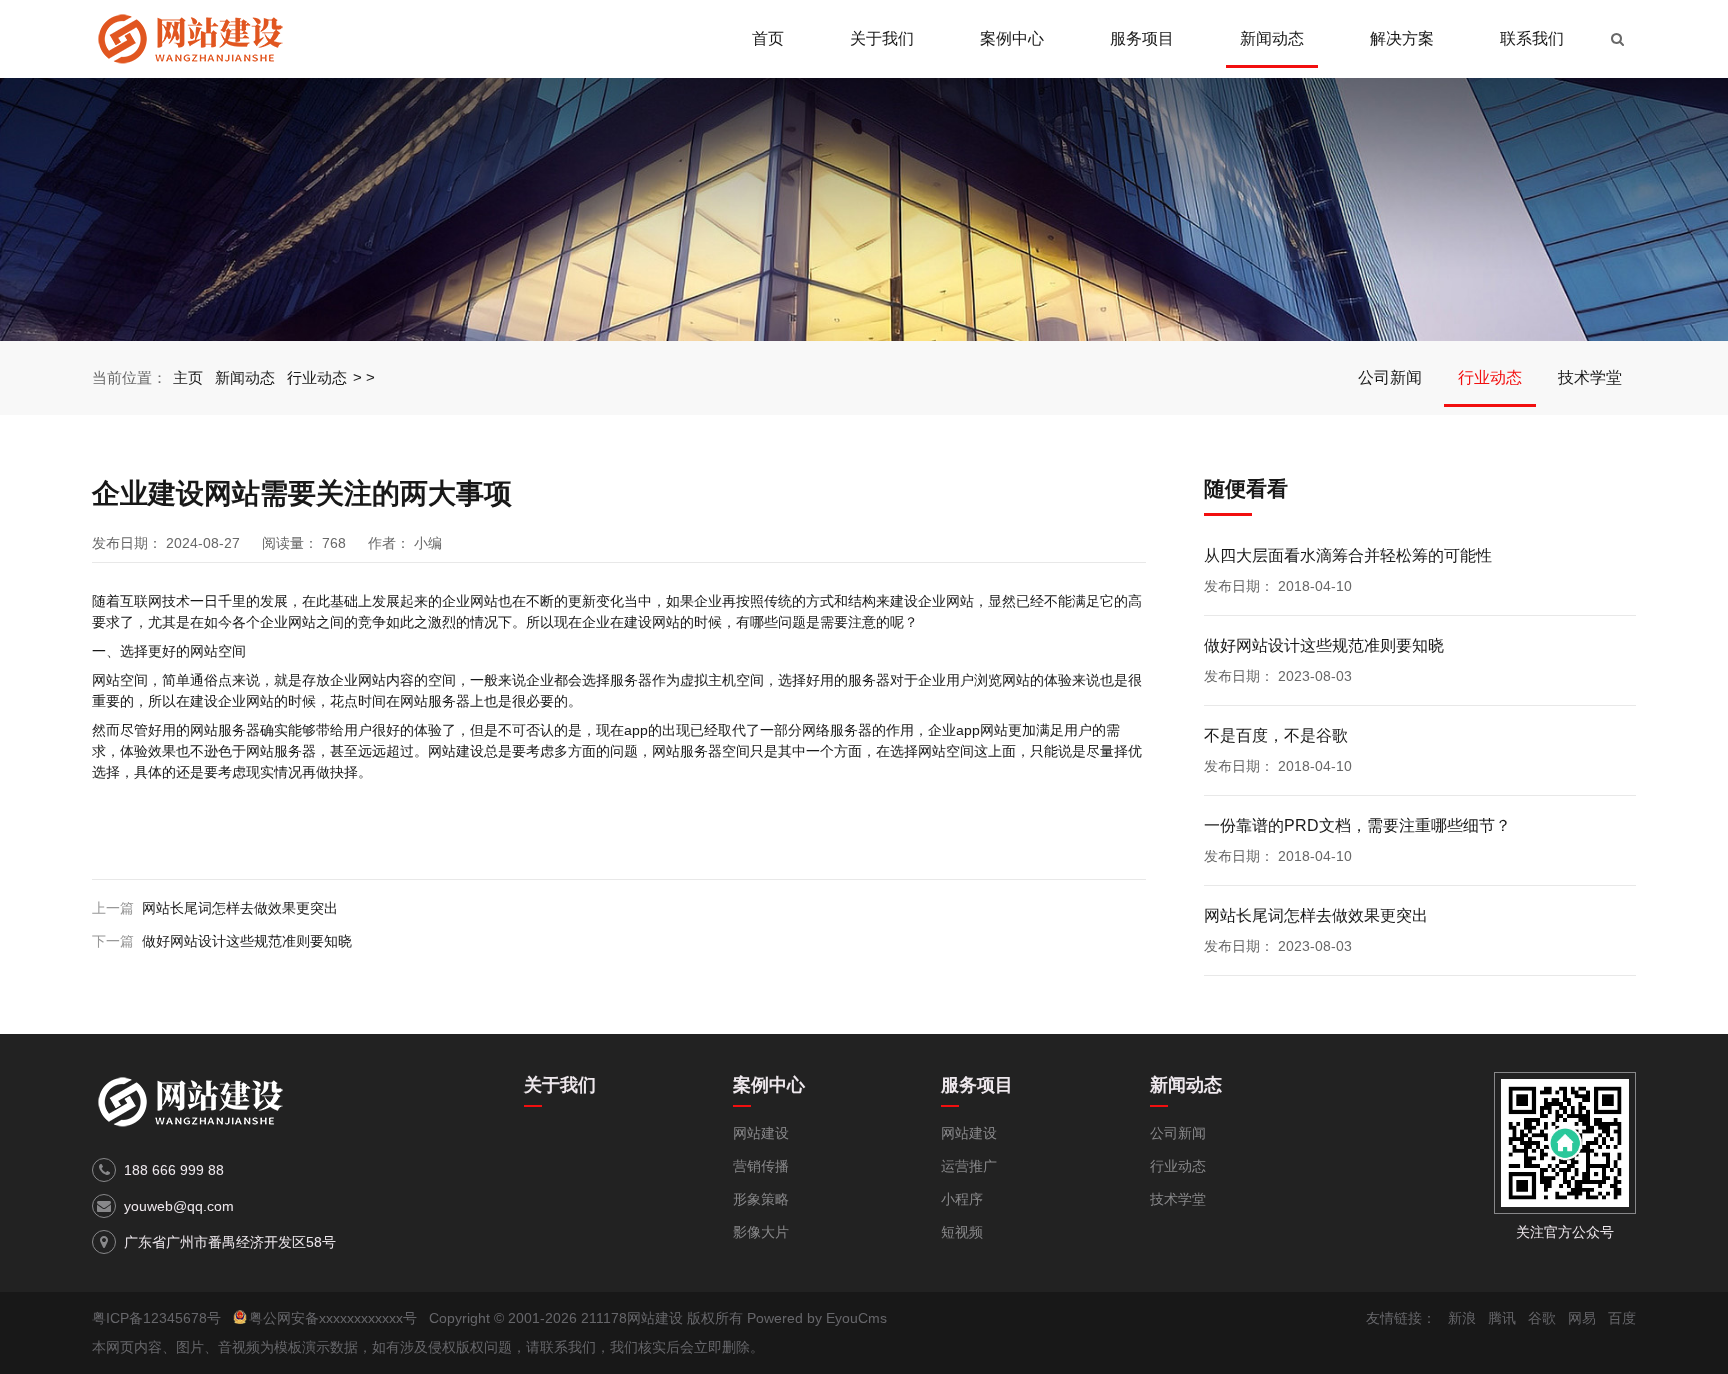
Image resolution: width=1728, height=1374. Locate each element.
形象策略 (761, 1199)
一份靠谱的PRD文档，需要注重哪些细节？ (1357, 825)
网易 (1582, 1318)
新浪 (1462, 1318)
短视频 (962, 1232)
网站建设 (761, 1133)
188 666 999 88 (174, 1170)
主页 (188, 377)
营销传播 (761, 1166)
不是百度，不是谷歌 (1276, 735)
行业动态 (317, 377)
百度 (1622, 1318)
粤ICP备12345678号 (156, 1318)
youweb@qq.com (179, 1206)
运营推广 (969, 1166)
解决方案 (1402, 38)
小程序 (962, 1199)
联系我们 (1532, 38)
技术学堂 (1590, 377)
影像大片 (761, 1232)
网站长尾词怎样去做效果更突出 (240, 908)
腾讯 (1502, 1318)
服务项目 (1142, 38)
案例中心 (1012, 38)
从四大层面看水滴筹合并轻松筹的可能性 (1348, 555)
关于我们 (882, 38)
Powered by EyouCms (815, 1318)
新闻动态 (1272, 38)
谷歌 (1542, 1318)
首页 (768, 38)
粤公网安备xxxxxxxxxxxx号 (333, 1318)
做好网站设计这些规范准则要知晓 (247, 941)
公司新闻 (1390, 377)
